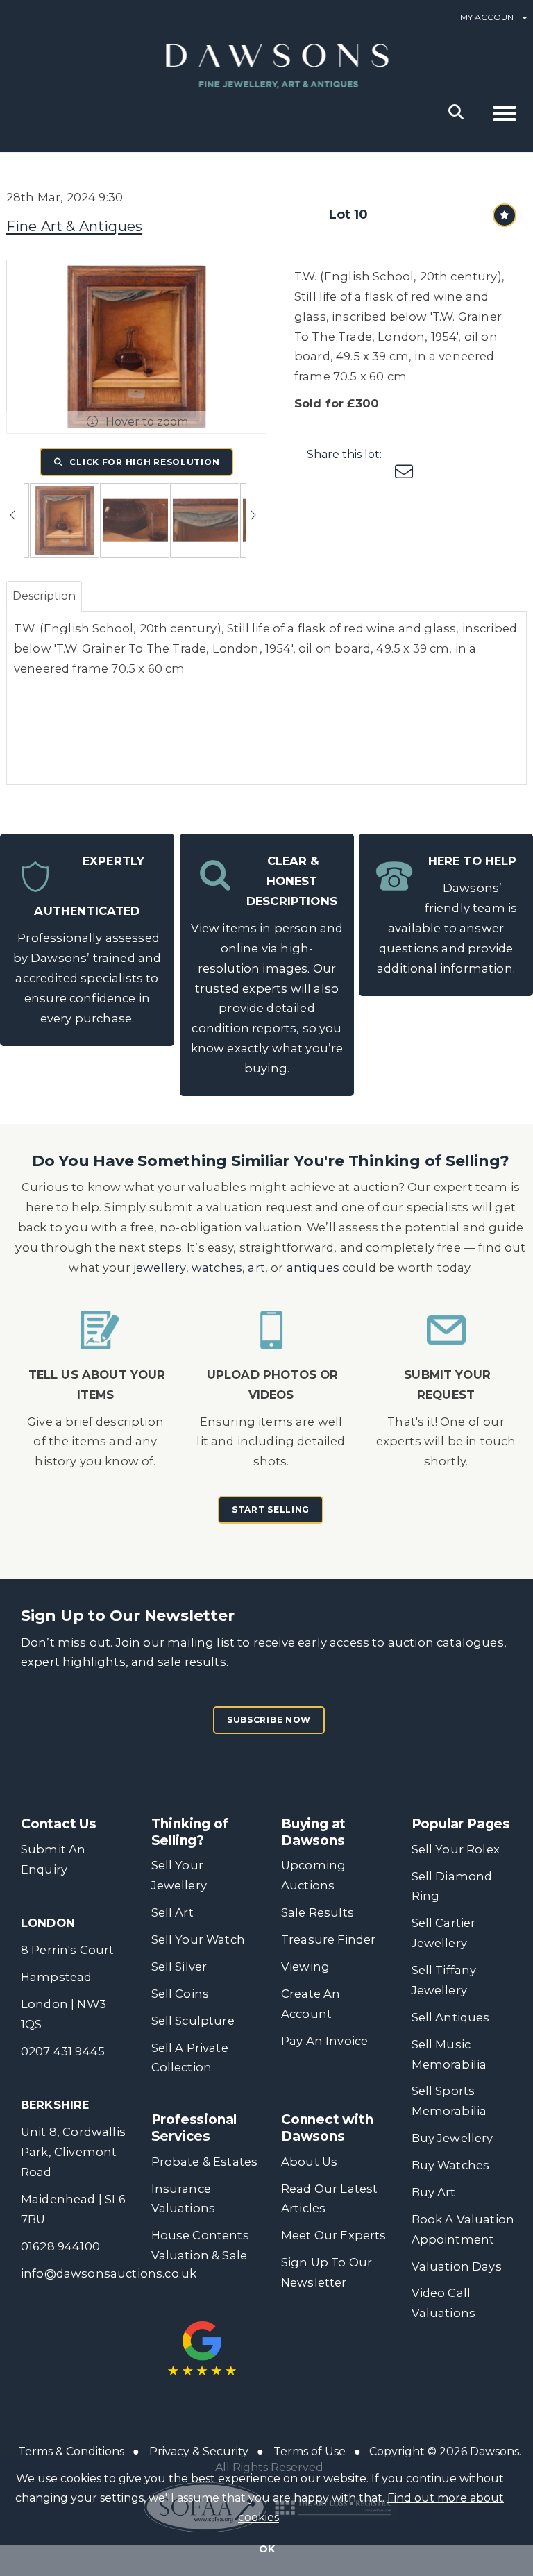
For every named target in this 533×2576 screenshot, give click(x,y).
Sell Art (172, 1912)
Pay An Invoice (324, 2041)
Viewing (305, 1967)
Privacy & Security (199, 2451)
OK (267, 2549)
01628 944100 (60, 2246)
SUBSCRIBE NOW (269, 1720)
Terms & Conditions (71, 2451)
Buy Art (434, 2192)
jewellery (160, 1268)
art (256, 1268)
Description (44, 596)
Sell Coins (180, 1994)
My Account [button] (490, 17)
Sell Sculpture (193, 2021)
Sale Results (318, 1912)
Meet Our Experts (334, 2235)
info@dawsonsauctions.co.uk (109, 2273)
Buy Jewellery (452, 2138)
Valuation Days (457, 2266)
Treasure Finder (328, 1939)
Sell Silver (179, 1967)
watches (217, 1268)
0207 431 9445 (63, 2051)
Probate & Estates (205, 2162)
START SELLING (271, 1509)
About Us (309, 2162)
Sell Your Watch (198, 1939)
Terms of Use (310, 2451)
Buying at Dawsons (313, 1832)
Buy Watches (451, 2165)
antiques (313, 1268)
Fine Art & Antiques (74, 226)
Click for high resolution (144, 462)
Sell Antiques (451, 2017)
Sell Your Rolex (456, 1849)
